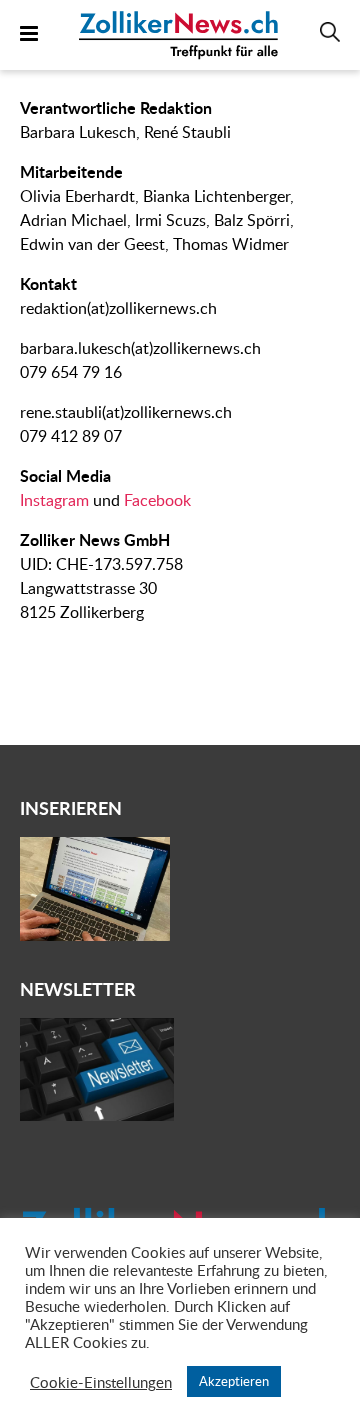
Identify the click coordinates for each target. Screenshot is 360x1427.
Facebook (157, 500)
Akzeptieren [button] (234, 1381)
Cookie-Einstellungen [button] (101, 1382)
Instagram (54, 500)
